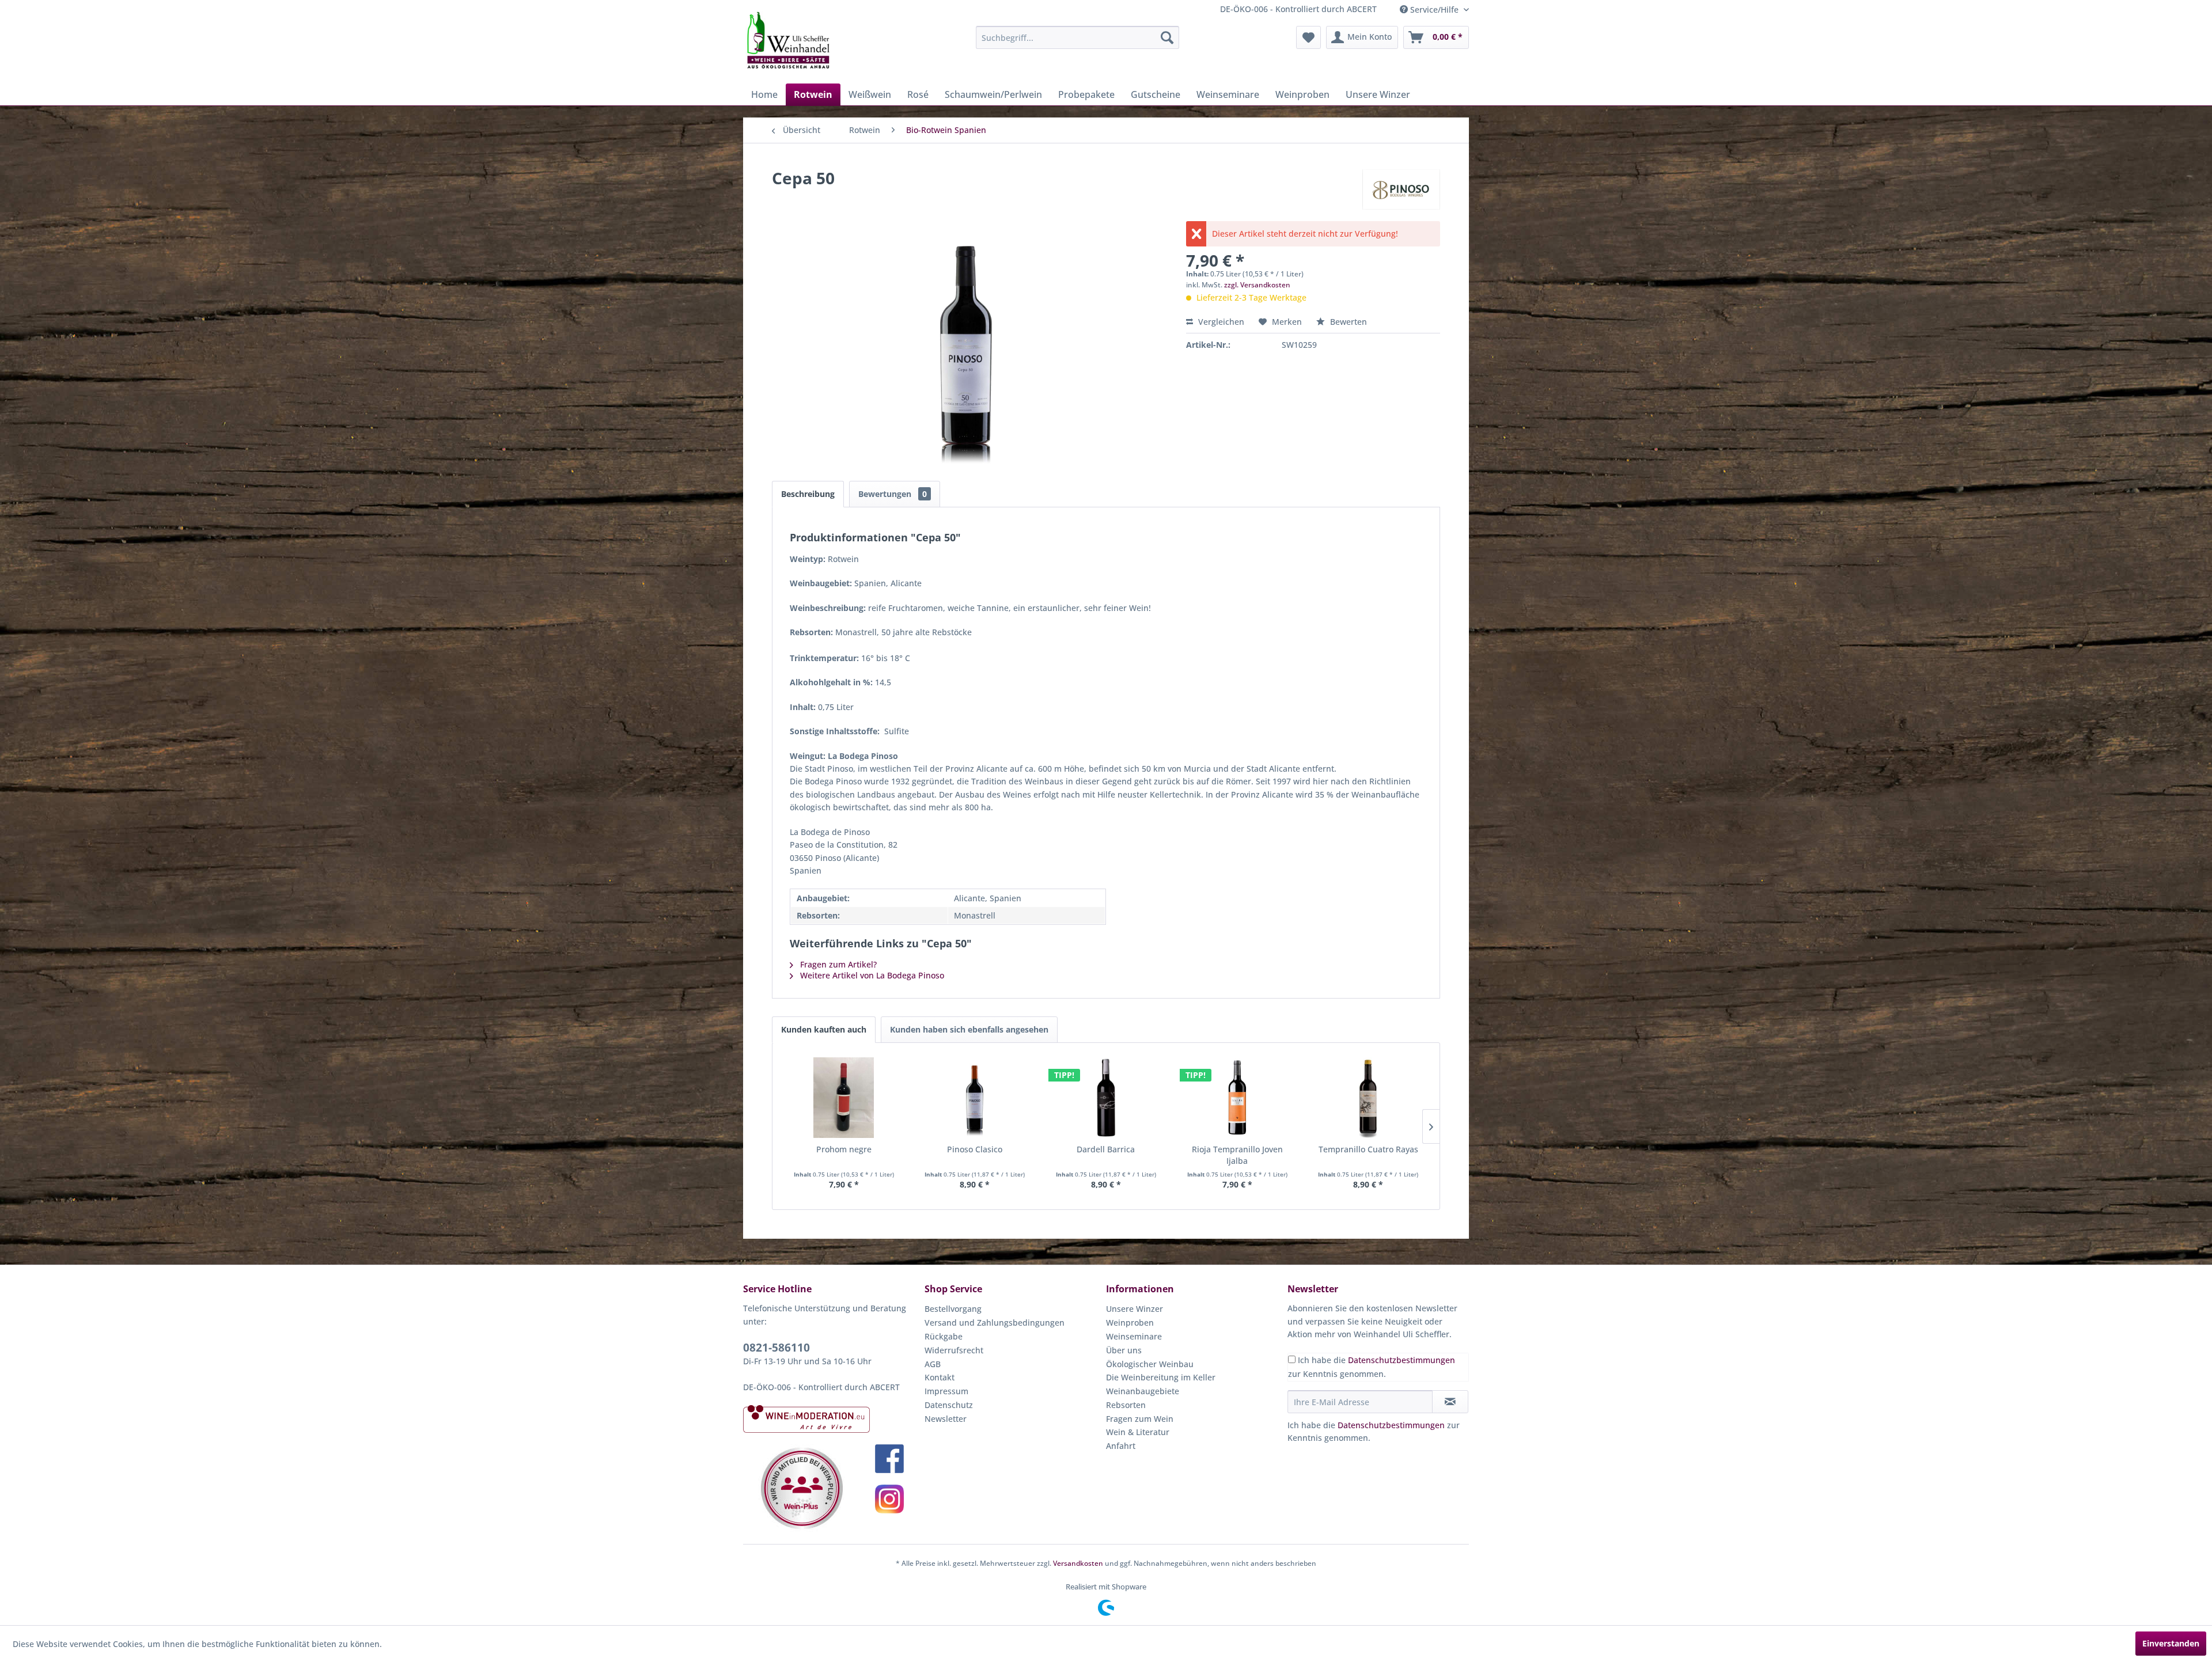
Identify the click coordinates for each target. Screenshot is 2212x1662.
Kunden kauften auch (824, 1029)
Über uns (1124, 1350)
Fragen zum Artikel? (837, 964)
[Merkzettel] (1308, 37)
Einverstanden (2171, 1643)
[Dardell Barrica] (1106, 1098)
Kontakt (940, 1377)
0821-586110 (777, 1348)
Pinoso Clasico (975, 1149)
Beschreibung (808, 494)
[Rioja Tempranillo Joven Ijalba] (1237, 1098)
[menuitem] (1077, 37)
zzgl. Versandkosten (1257, 285)
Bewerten (1347, 322)
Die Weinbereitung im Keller (1161, 1377)
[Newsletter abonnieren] (1450, 1402)
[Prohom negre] (844, 1098)
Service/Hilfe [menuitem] (1434, 10)
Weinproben (1130, 1323)
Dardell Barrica (1106, 1149)
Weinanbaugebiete (1143, 1391)
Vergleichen (1220, 322)
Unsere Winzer (1135, 1309)
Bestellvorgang (953, 1309)
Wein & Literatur (1138, 1432)
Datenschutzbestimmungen (1402, 1360)
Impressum (946, 1391)
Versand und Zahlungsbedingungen (995, 1323)
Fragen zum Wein (1140, 1419)
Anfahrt (1121, 1446)
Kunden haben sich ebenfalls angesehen (969, 1029)
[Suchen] (1167, 37)
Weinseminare (1134, 1336)
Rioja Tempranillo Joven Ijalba (1237, 1155)
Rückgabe (944, 1336)
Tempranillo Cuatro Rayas (1368, 1149)
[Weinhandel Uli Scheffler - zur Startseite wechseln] (787, 40)
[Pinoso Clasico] (975, 1098)
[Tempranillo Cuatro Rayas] (1368, 1098)
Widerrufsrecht (954, 1350)
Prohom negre (844, 1149)
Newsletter (946, 1419)
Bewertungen (893, 494)
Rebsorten (1126, 1405)
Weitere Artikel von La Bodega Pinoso (871, 975)
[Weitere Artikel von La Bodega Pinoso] (1401, 189)
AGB (933, 1364)
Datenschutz (949, 1405)
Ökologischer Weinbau (1150, 1364)
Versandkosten (1078, 1563)
